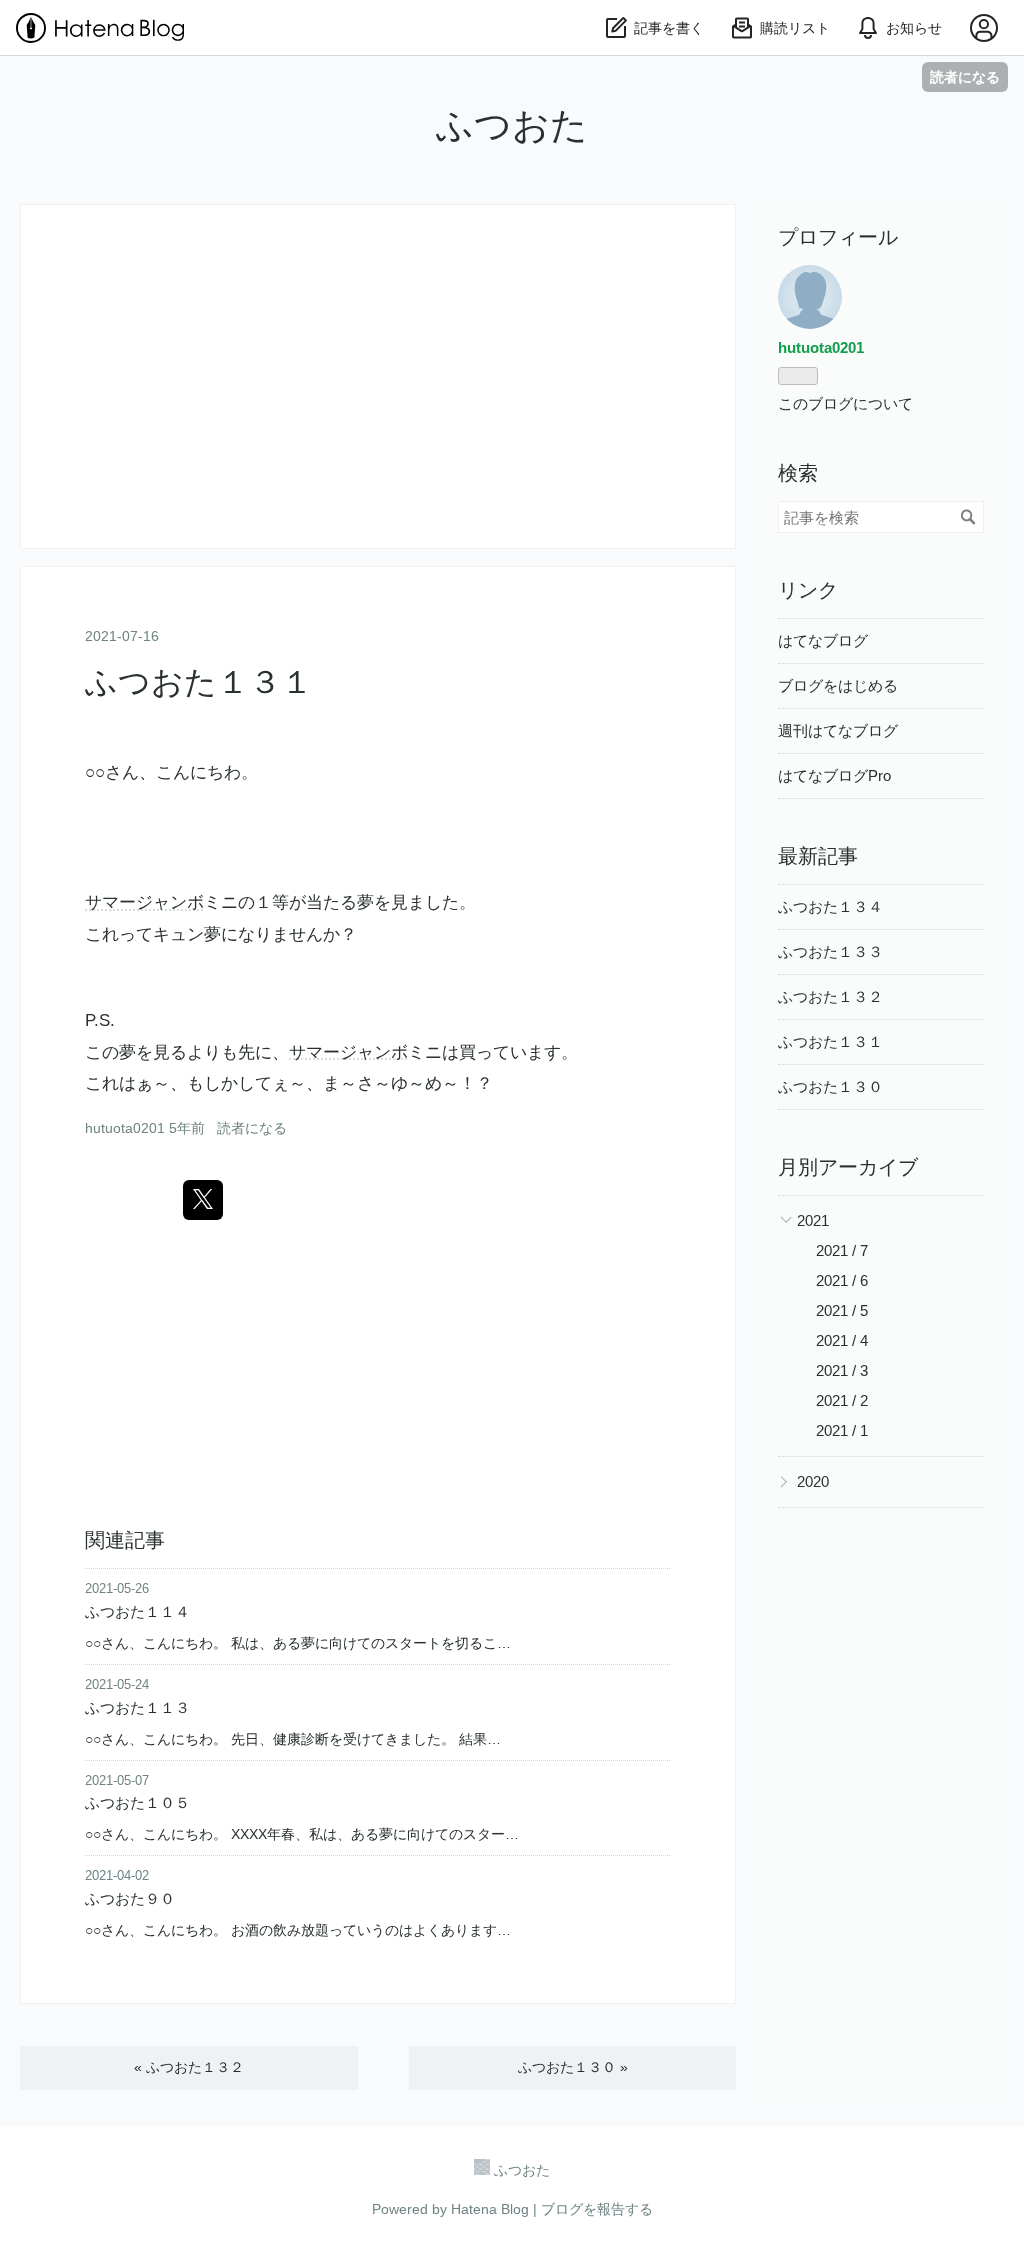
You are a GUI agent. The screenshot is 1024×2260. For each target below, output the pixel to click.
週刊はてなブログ (838, 730)
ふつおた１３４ (830, 906)
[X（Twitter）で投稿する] (203, 1200)
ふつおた (512, 125)
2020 (813, 1481)
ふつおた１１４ (137, 1611)
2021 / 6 (842, 1280)
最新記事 (818, 856)
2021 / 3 (842, 1370)
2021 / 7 (842, 1250)
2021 (813, 1220)
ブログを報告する (597, 2209)
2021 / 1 (842, 1430)
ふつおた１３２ (189, 2067)
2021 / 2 (842, 1400)
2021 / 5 (842, 1310)
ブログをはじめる (838, 685)
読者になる (965, 76)
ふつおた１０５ (137, 1802)
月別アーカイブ (848, 1167)
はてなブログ (823, 640)
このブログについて (845, 403)
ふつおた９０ (130, 1898)
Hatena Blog (490, 2209)
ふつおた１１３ (137, 1707)
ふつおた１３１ (199, 682)
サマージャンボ (144, 902)
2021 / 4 (842, 1340)
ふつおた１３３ (830, 951)
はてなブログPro (834, 775)
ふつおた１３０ (573, 2067)
